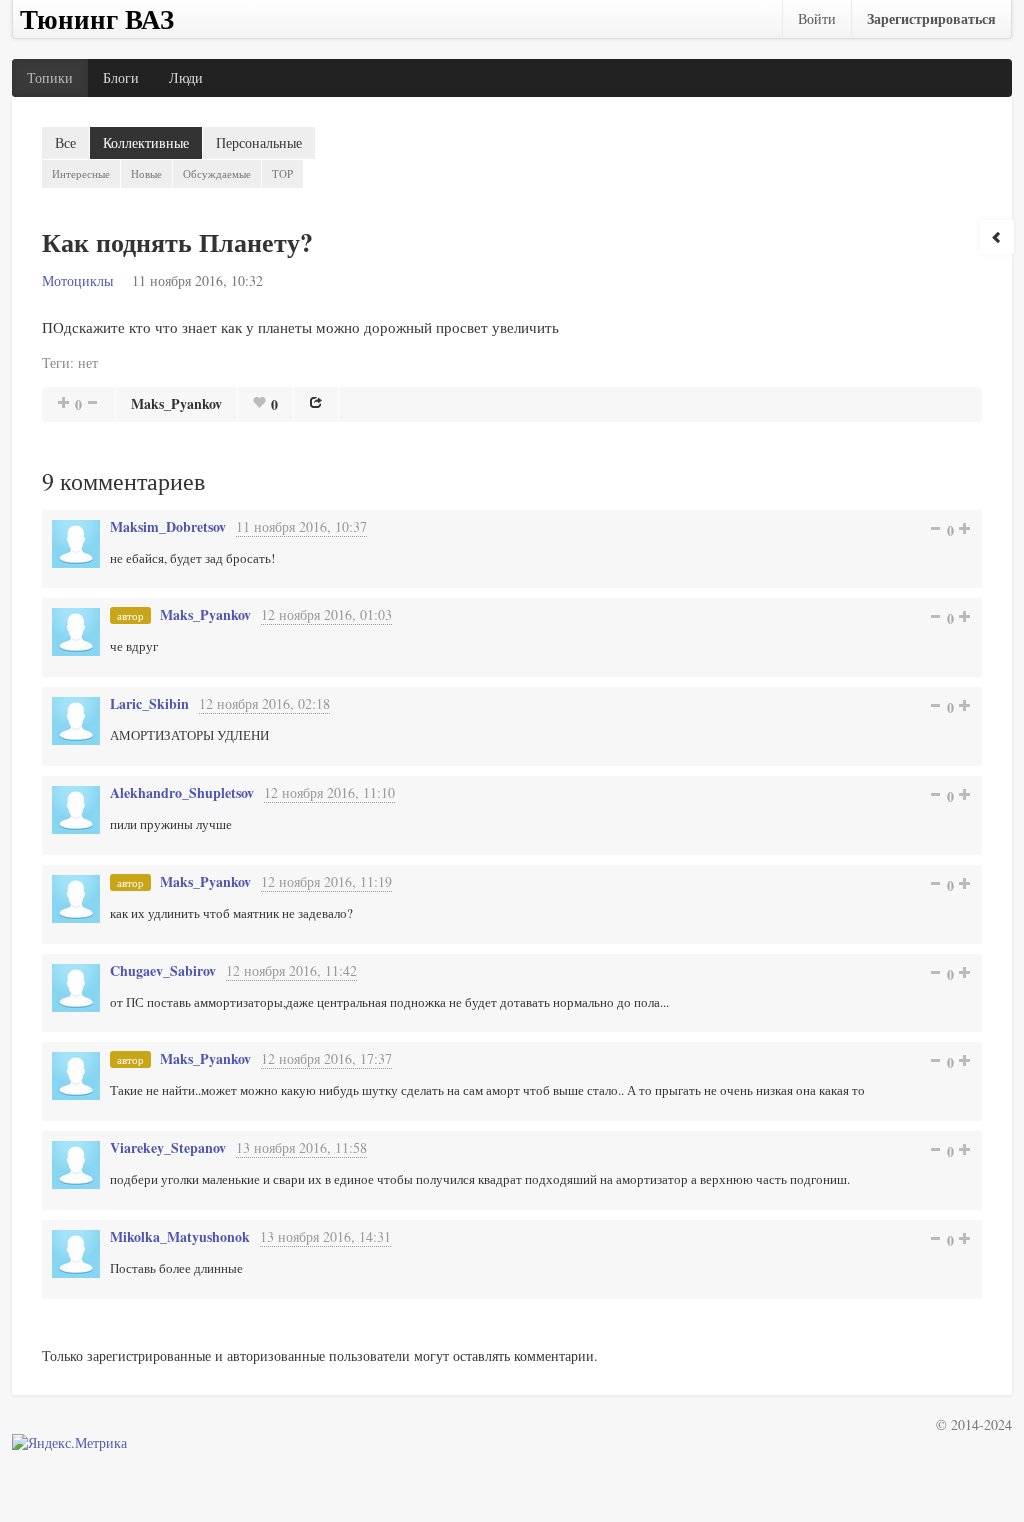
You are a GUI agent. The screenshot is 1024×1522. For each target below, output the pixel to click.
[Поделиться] (316, 402)
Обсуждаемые (217, 173)
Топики (50, 77)
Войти (817, 18)
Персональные (259, 142)
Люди (186, 77)
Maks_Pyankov (176, 403)
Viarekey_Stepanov (168, 1147)
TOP (282, 173)
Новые (146, 173)
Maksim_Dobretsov (168, 526)
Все (65, 142)
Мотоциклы (77, 280)
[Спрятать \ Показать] (997, 237)
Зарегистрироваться (931, 18)
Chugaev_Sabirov (163, 970)
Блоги (121, 77)
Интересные (81, 173)
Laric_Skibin (149, 703)
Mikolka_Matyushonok (180, 1236)
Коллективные (146, 142)
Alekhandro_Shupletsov (182, 792)
